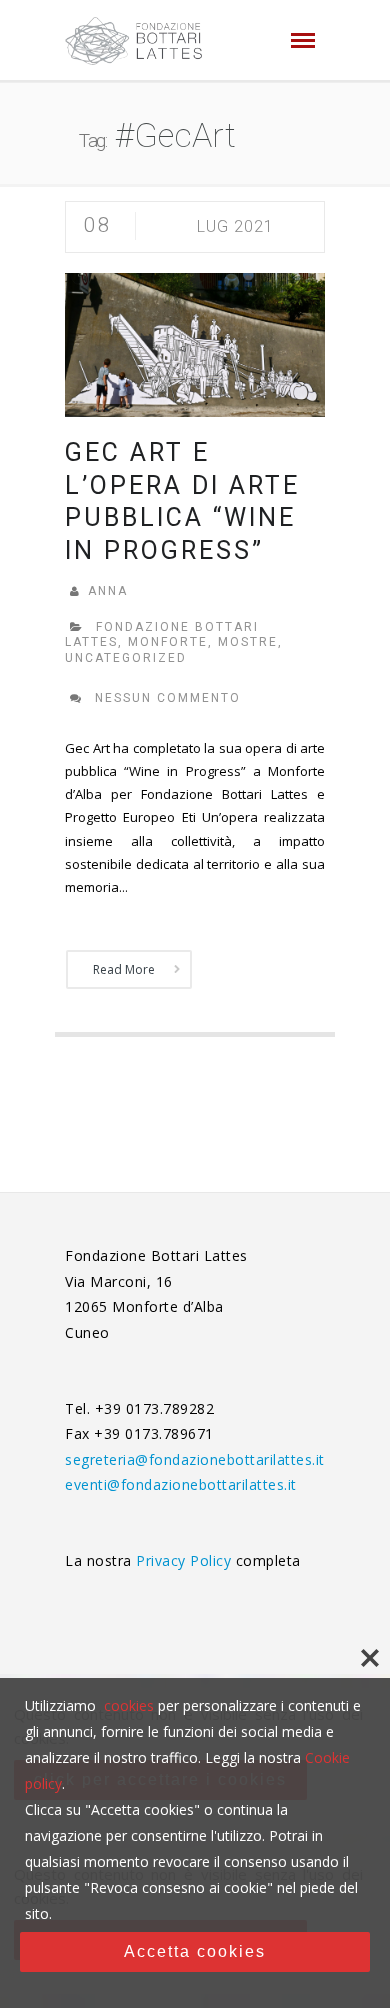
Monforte (168, 642)
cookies (129, 1705)
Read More (124, 969)
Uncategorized (126, 658)
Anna (108, 591)
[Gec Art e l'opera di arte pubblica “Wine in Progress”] (195, 343)
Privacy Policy (186, 1560)
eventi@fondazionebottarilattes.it (181, 1484)
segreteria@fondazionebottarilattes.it (195, 1459)
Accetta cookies (195, 1951)
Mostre (248, 642)
